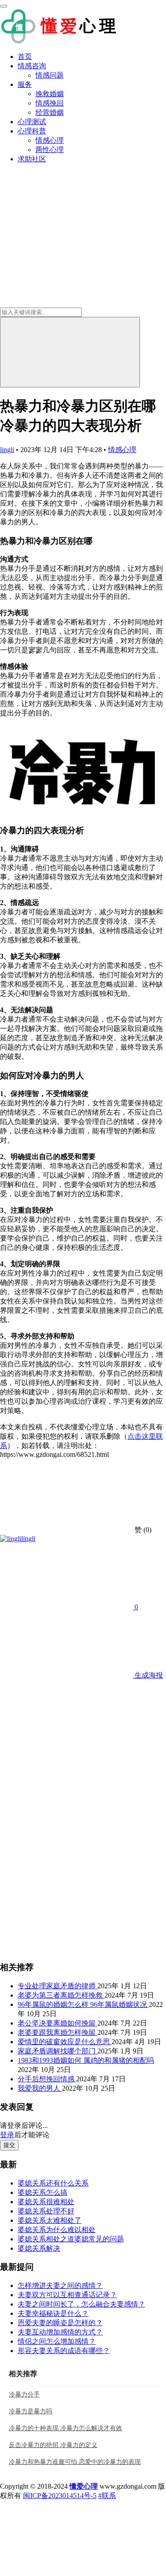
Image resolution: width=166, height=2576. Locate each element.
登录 (7, 2135)
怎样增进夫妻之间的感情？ (60, 2285)
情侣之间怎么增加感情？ (57, 2341)
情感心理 (50, 140)
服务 (25, 84)
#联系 (107, 2496)
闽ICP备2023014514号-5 (60, 2496)
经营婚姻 (50, 112)
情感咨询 (32, 66)
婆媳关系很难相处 (46, 2202)
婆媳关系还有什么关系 (53, 2183)
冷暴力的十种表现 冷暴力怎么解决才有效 (66, 2428)
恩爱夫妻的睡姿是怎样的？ (60, 2323)
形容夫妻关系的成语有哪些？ (64, 2351)
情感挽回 (50, 103)
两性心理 (50, 150)
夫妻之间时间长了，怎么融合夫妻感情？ (81, 2304)
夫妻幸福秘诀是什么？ (53, 2313)
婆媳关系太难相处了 (50, 2220)
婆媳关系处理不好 (46, 2211)
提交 (9, 2145)
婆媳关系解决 (39, 2248)
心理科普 (32, 131)
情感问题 (50, 75)
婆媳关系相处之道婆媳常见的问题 (71, 2239)
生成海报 (148, 1675)
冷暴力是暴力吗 (31, 2411)
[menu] (4, 6)
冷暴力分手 (24, 2395)
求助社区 (32, 159)
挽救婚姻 (50, 94)
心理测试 (32, 122)
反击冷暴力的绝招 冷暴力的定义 (53, 2445)
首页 (25, 57)
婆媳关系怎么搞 (42, 2192)
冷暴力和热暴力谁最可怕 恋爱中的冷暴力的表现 (75, 2462)
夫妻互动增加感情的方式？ (60, 2332)
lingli (7, 450)
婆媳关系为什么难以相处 (57, 2230)
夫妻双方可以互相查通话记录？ (67, 2295)
